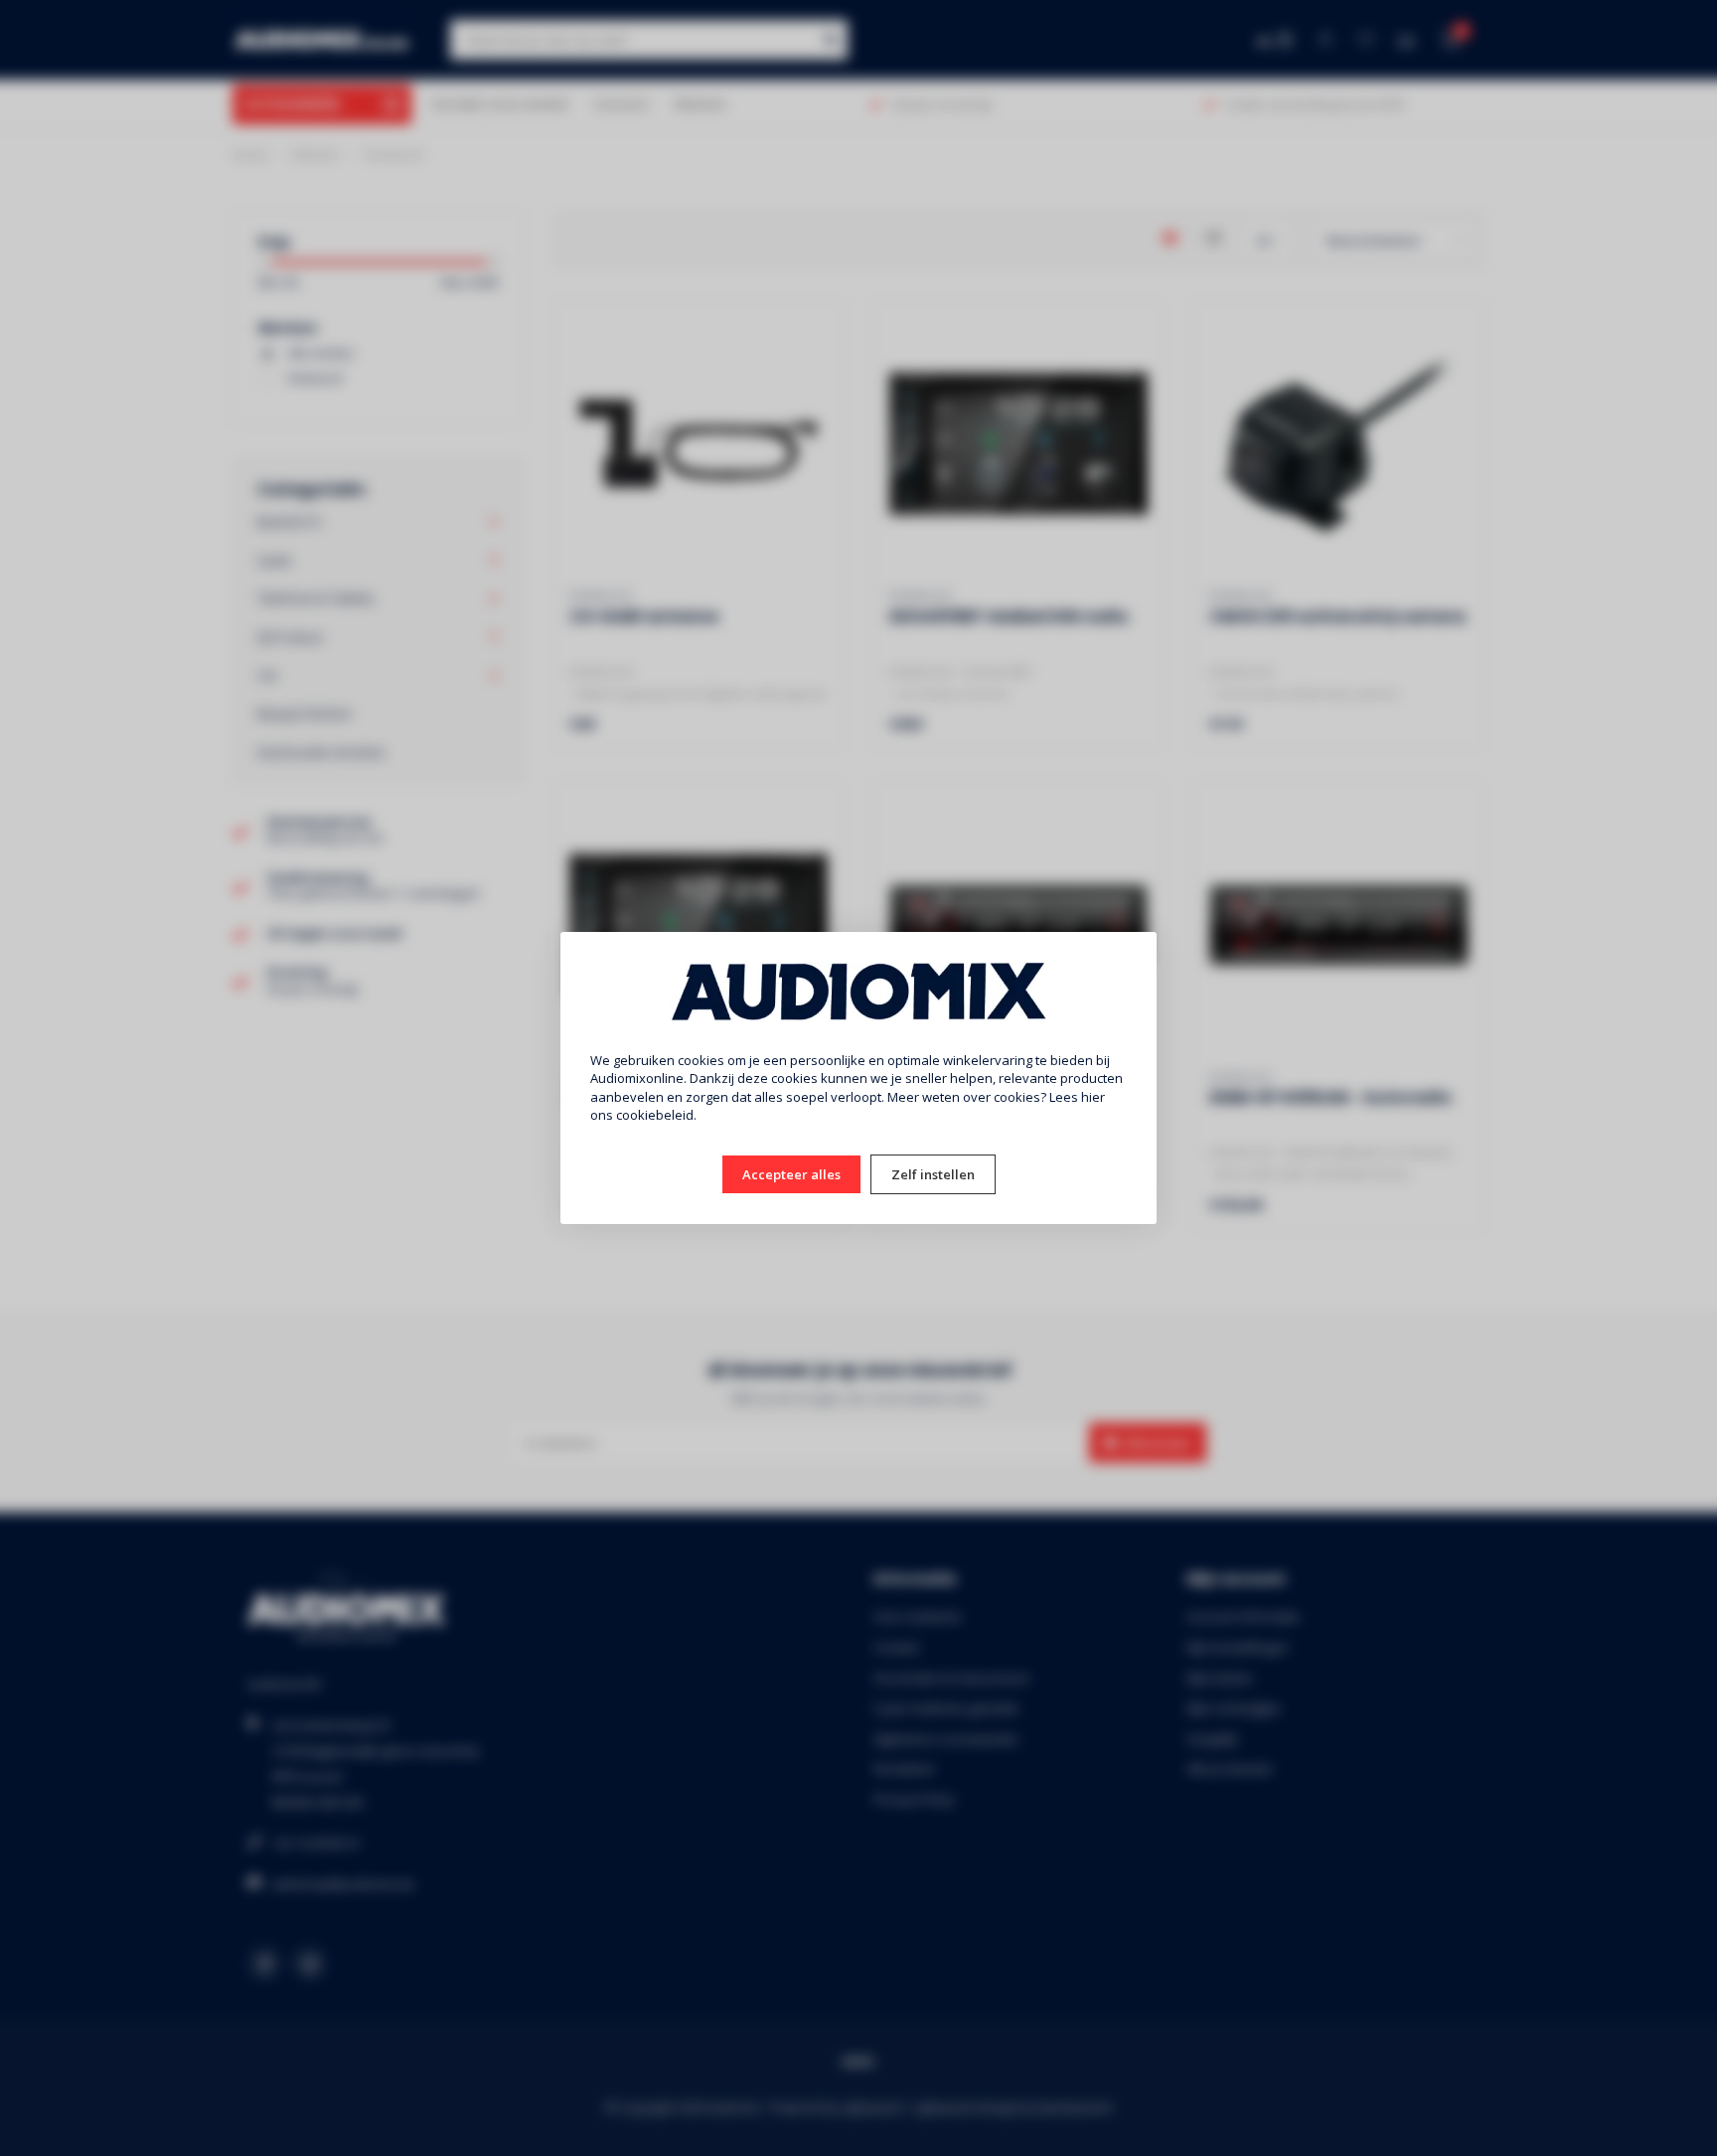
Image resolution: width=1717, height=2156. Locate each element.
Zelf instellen (933, 1174)
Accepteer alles (791, 1174)
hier (1093, 1097)
